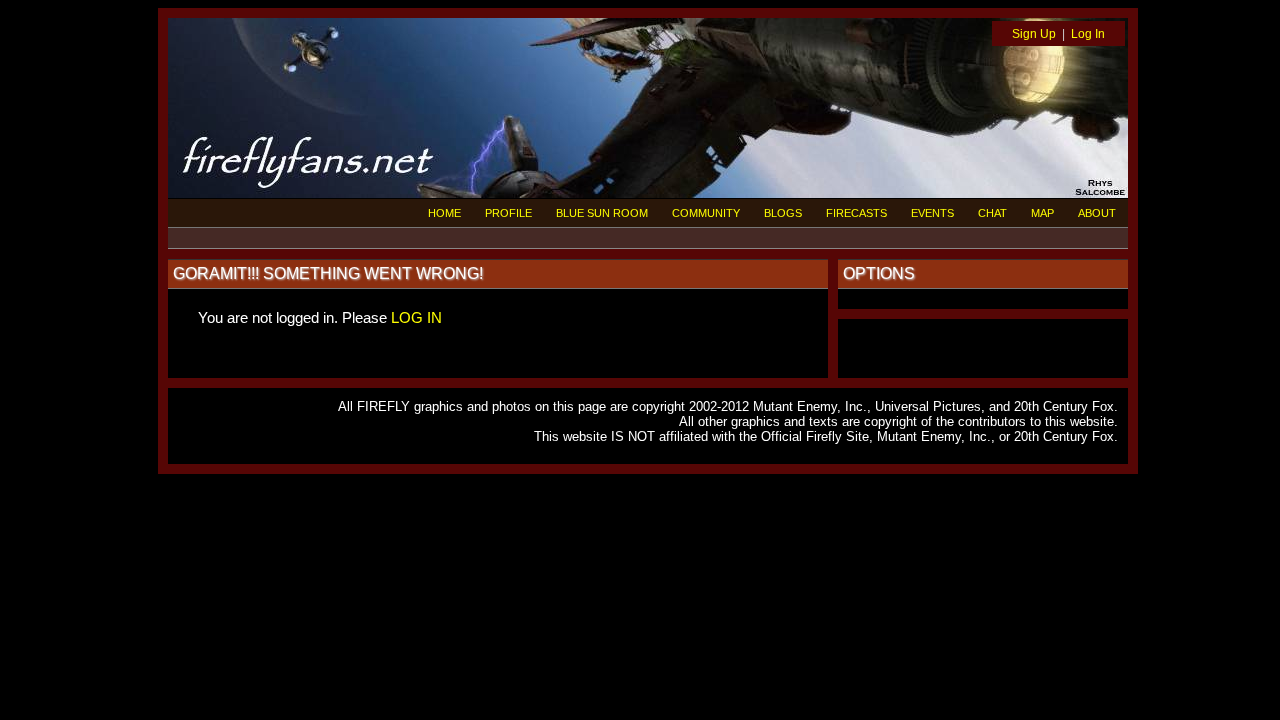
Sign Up (1034, 34)
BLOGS (783, 213)
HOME (444, 213)
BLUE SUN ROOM (602, 213)
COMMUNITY (706, 213)
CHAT (992, 213)
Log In (1088, 34)
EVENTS (932, 213)
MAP (1042, 213)
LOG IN (416, 317)
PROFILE (508, 213)
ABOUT (1097, 213)
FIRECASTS (856, 213)
